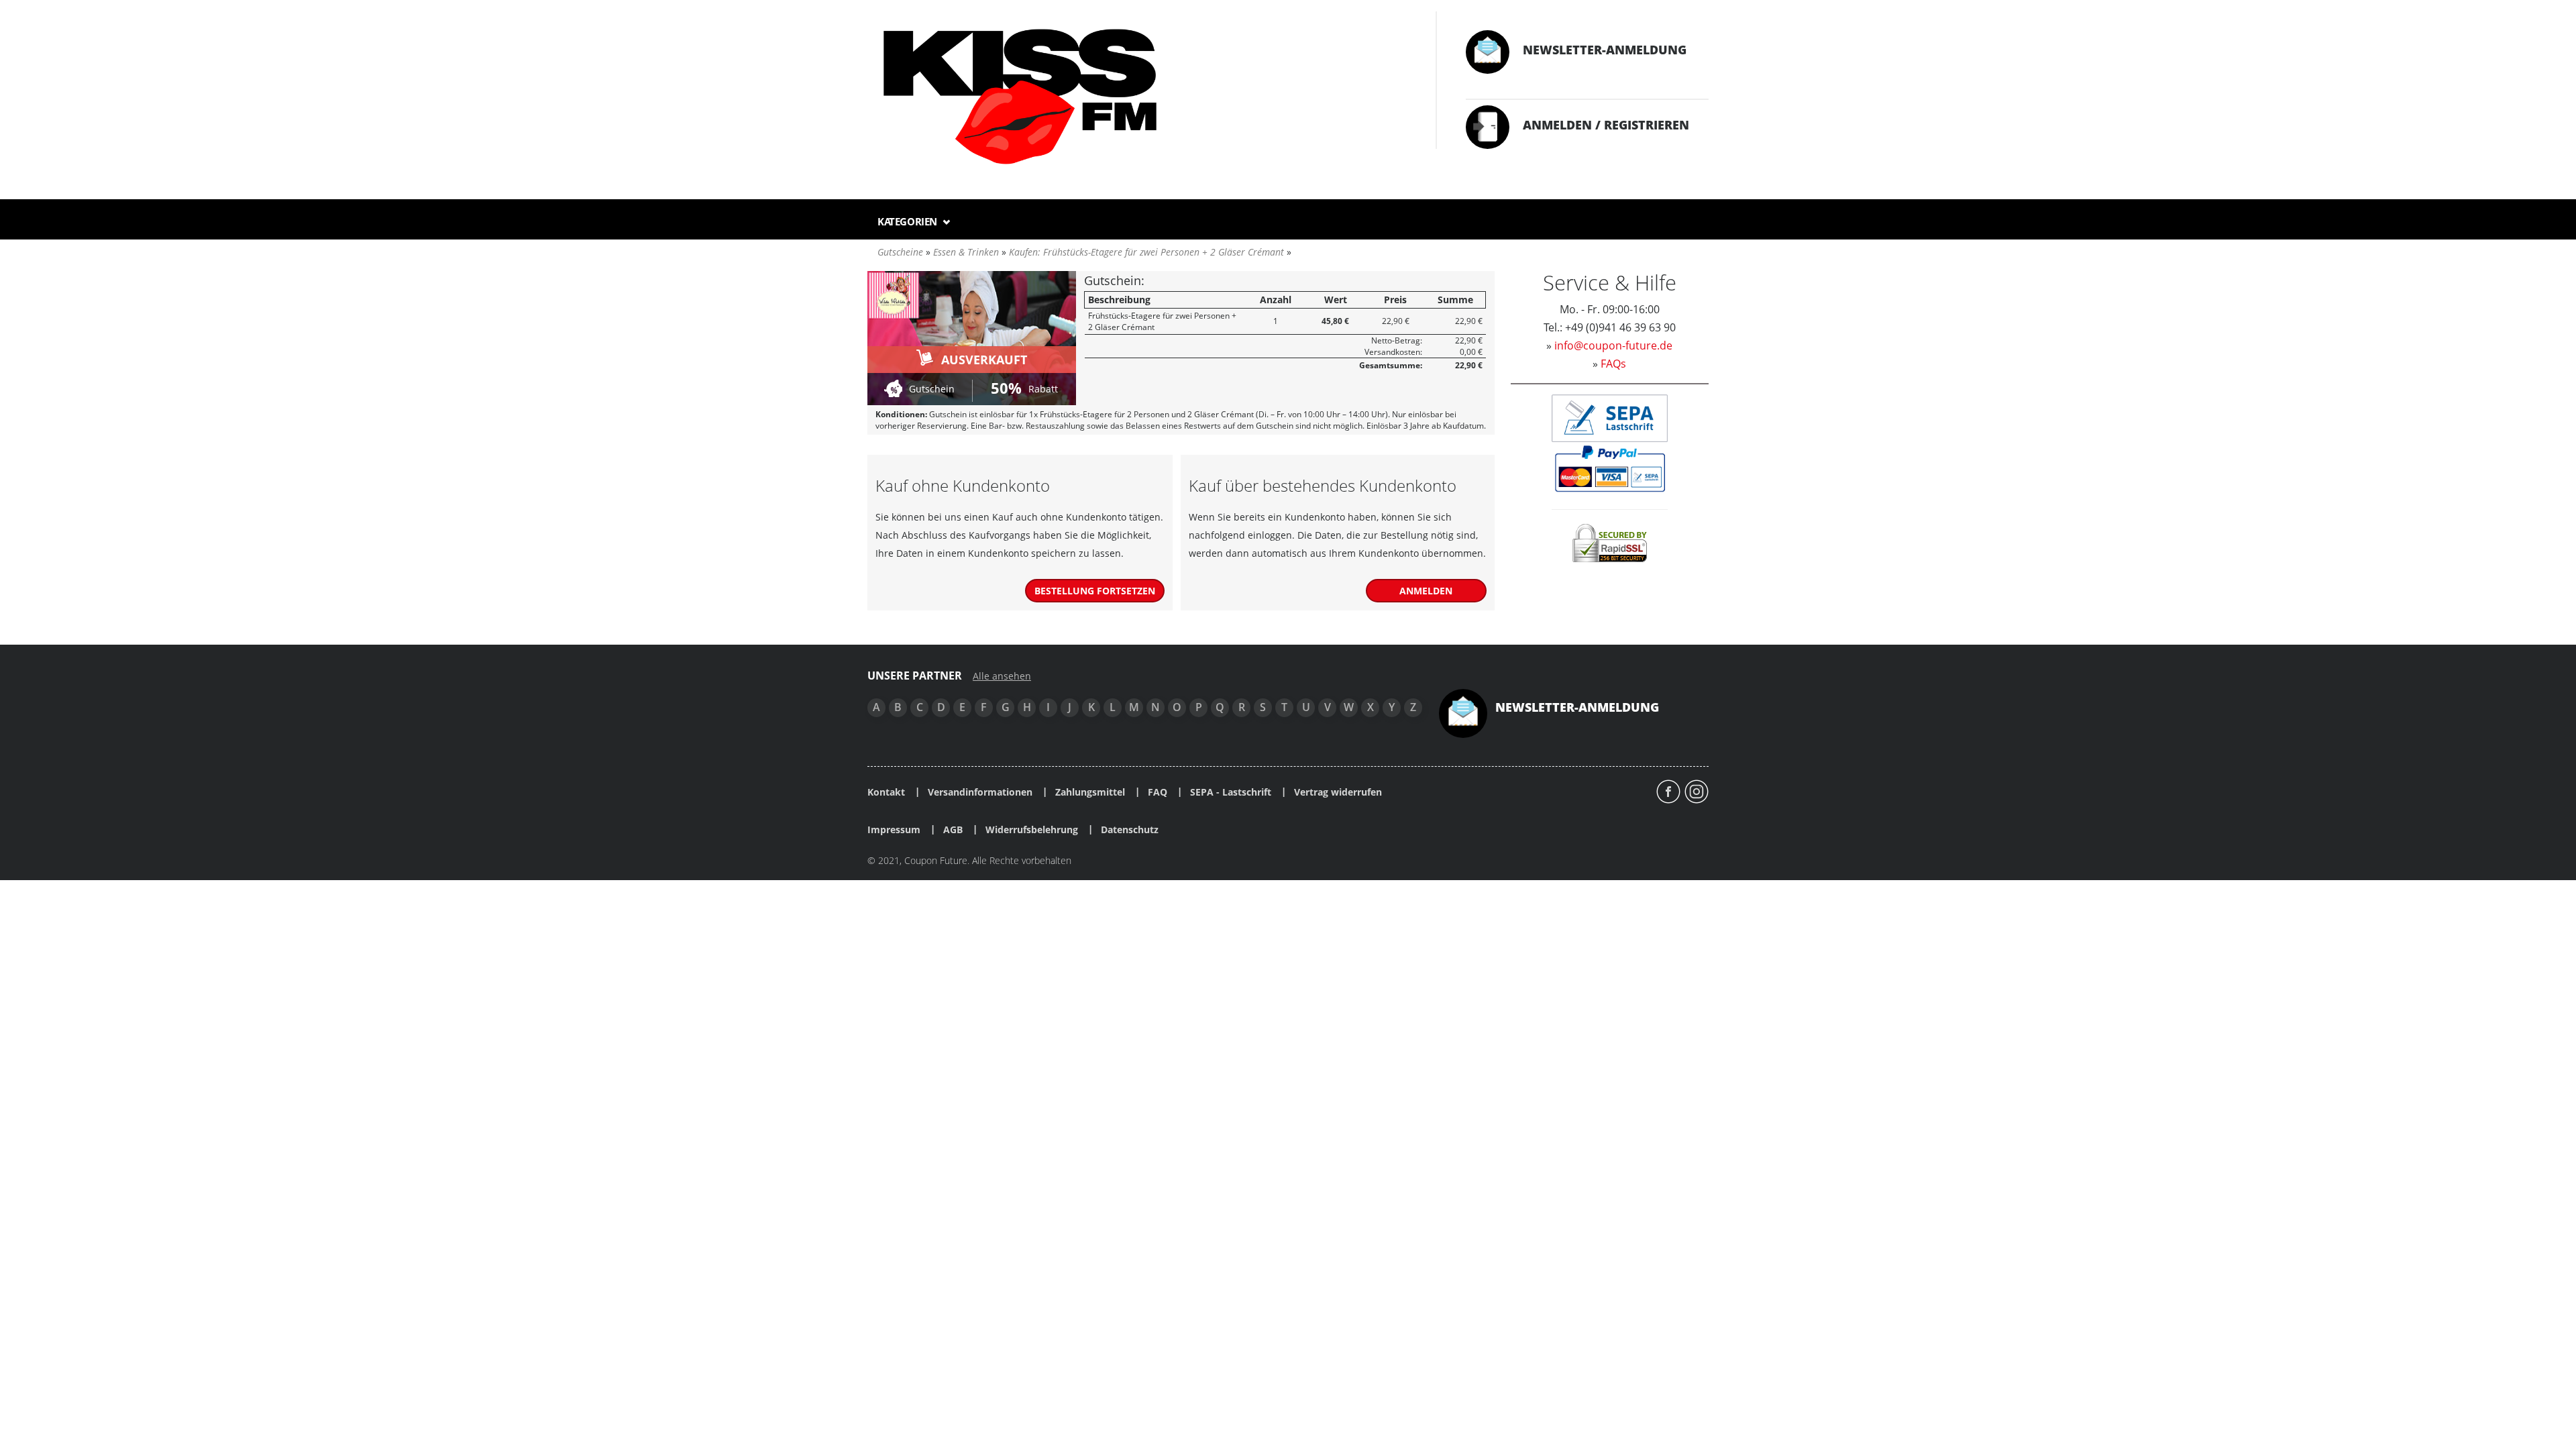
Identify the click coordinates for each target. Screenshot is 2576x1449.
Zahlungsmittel (1090, 792)
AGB (953, 830)
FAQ (1158, 792)
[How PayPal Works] (1610, 468)
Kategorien (909, 221)
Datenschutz (1130, 830)
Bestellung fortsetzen (1095, 591)
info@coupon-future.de (1613, 345)
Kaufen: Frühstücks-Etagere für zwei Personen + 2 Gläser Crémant (1146, 252)
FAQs (1613, 364)
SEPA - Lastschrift (1231, 792)
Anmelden (1426, 591)
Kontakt (886, 792)
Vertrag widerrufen (1338, 792)
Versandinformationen (980, 792)
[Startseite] (1138, 98)
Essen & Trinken (966, 252)
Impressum (894, 830)
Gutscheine (900, 252)
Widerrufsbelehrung (1032, 830)
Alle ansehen (1002, 676)
